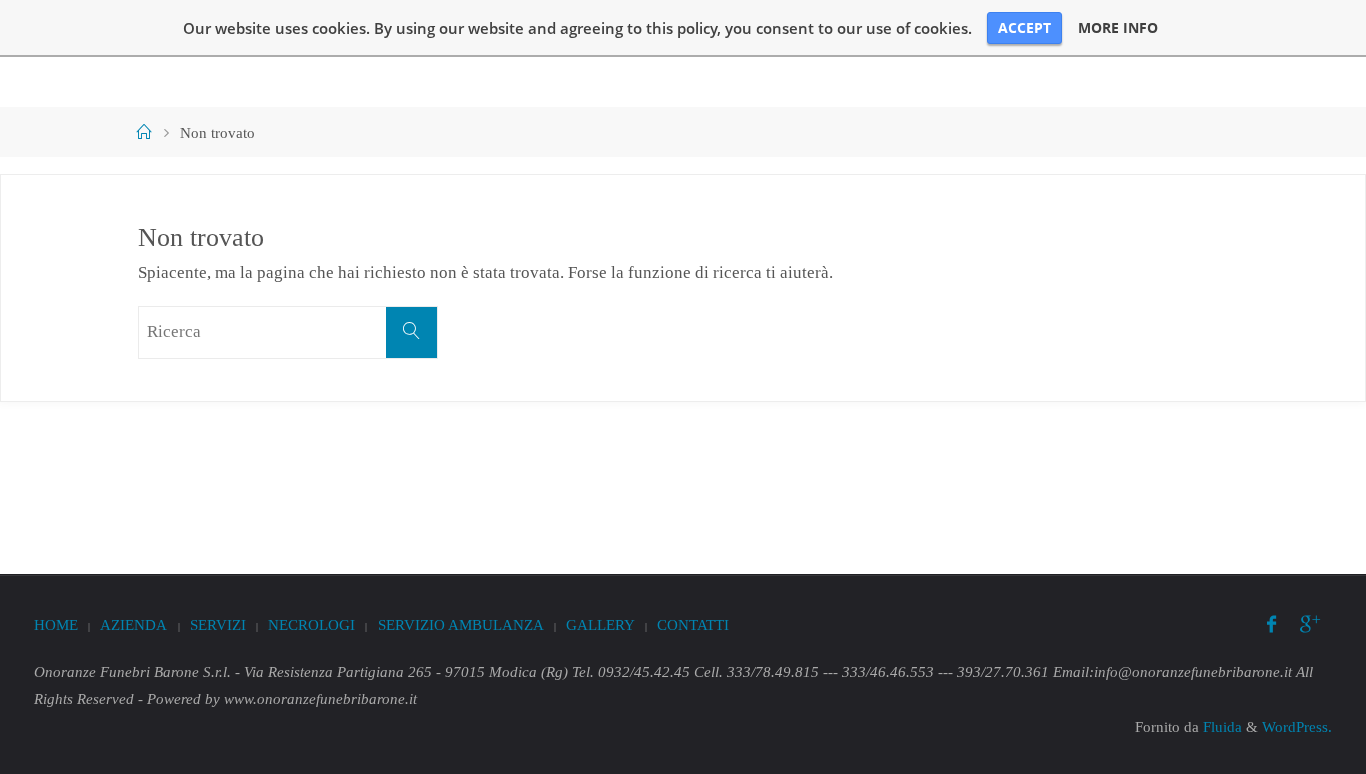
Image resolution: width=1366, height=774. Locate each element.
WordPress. (1297, 726)
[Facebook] (1271, 625)
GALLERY (600, 624)
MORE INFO (1118, 28)
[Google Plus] (1310, 625)
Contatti (693, 624)
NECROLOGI (311, 624)
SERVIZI (218, 624)
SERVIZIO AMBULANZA (461, 624)
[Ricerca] (411, 332)
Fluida (1220, 726)
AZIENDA (133, 624)
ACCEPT (1024, 27)
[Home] (144, 132)
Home (56, 624)
